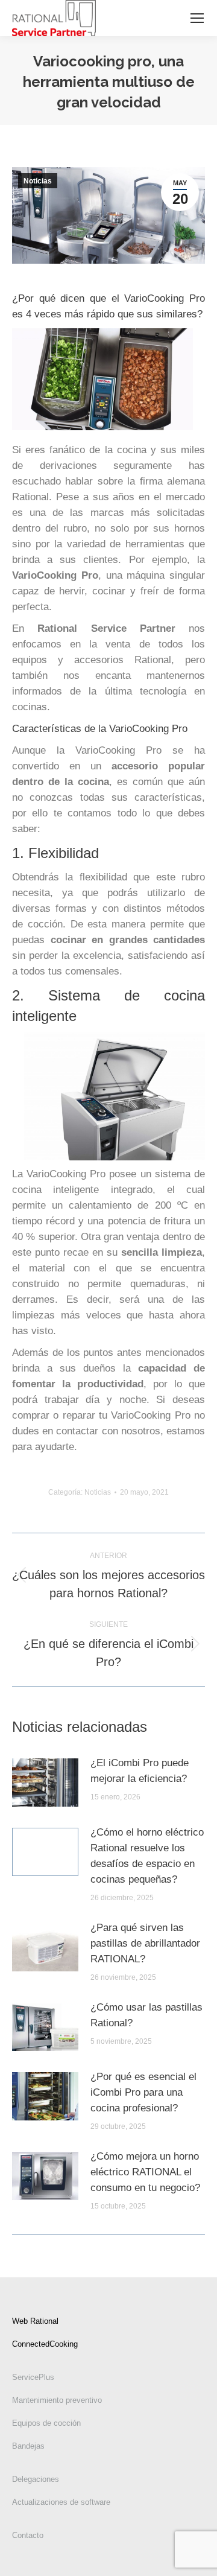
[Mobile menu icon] (197, 18)
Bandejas (28, 2446)
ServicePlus (33, 2377)
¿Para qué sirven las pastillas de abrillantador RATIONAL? (145, 1943)
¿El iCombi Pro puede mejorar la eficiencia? (140, 1771)
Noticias (38, 181)
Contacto (28, 2535)
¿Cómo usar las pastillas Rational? (146, 2015)
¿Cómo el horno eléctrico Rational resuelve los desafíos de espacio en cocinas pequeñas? (147, 1856)
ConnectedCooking (45, 2344)
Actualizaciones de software (61, 2502)
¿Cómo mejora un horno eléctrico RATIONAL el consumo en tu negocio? (145, 2172)
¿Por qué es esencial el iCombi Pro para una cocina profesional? (143, 2092)
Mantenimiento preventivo (57, 2400)
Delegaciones (36, 2479)
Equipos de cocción (46, 2423)
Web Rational (35, 2321)
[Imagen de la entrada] (45, 1783)
